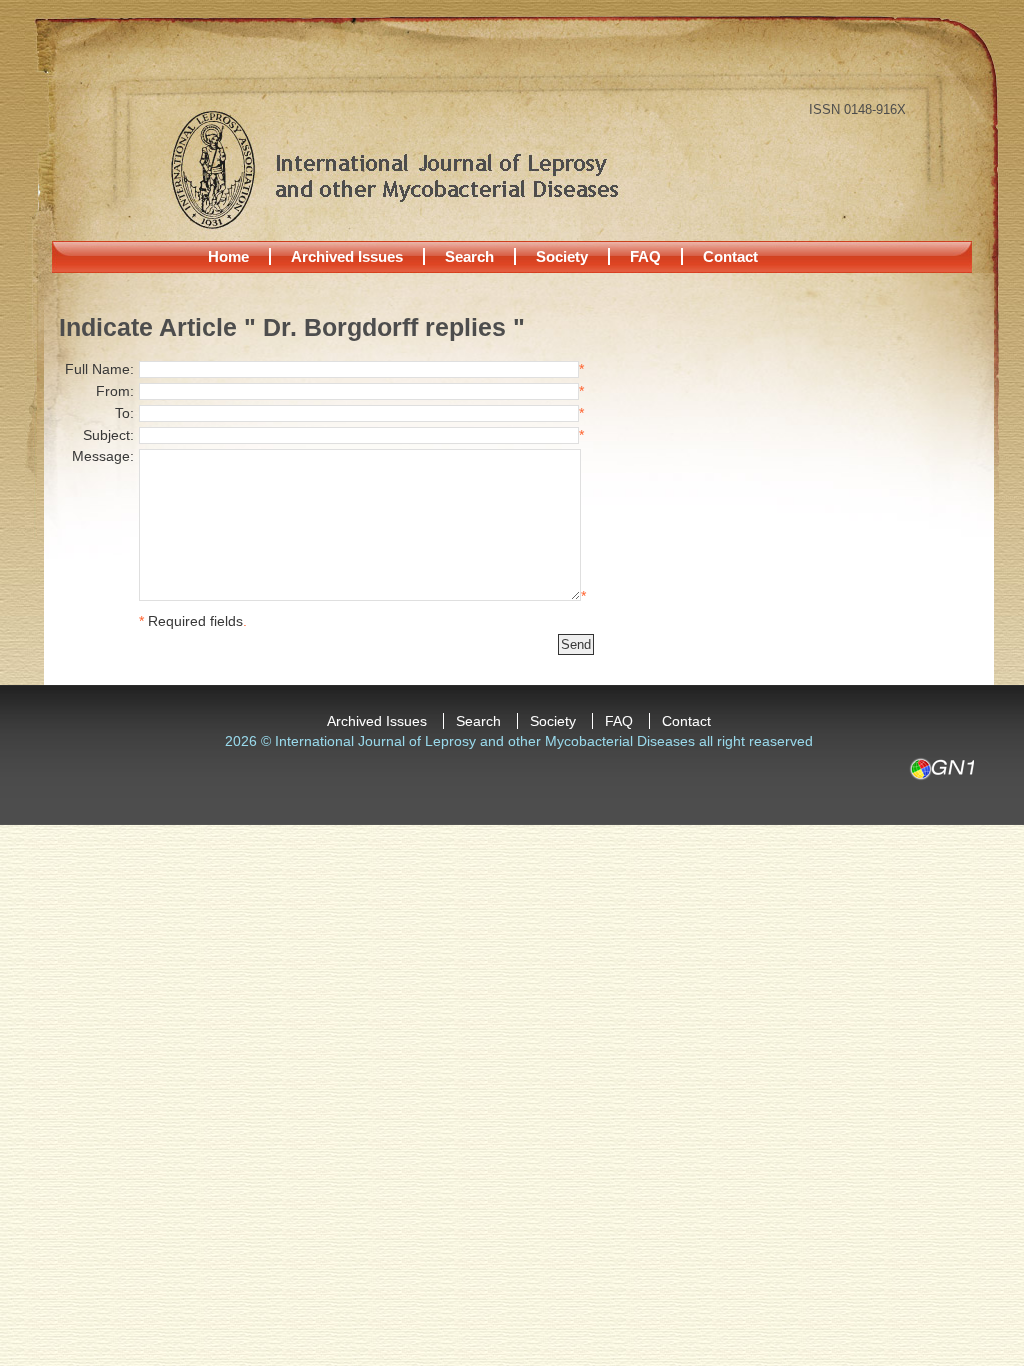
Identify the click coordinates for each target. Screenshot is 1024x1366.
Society (562, 256)
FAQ (645, 256)
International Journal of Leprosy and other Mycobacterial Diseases (394, 169)
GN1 (941, 769)
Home (228, 256)
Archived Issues (347, 256)
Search (469, 256)
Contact (730, 256)
